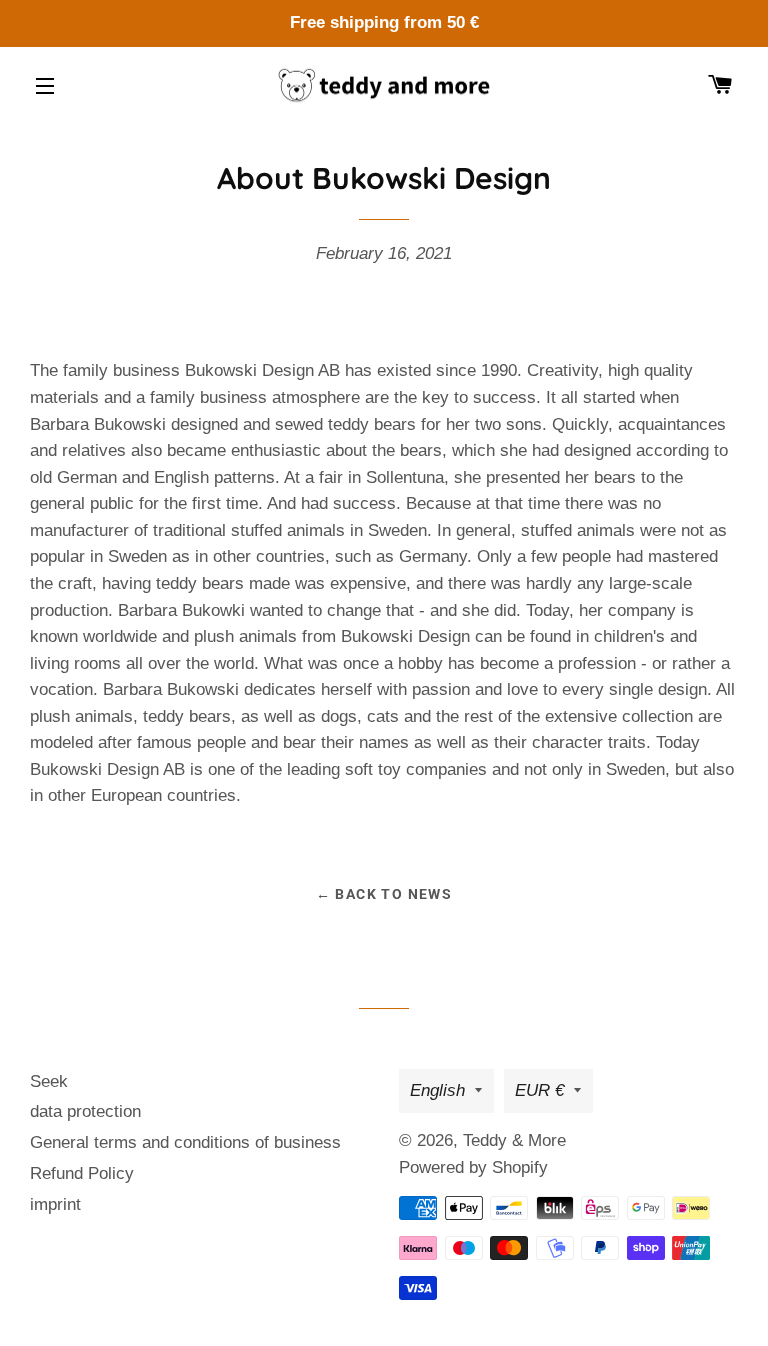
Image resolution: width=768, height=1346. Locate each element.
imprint (55, 1204)
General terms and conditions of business (185, 1142)
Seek (49, 1081)
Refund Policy (82, 1173)
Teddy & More (514, 1140)
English (437, 1090)
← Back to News (384, 894)
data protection (85, 1111)
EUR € (539, 1090)
